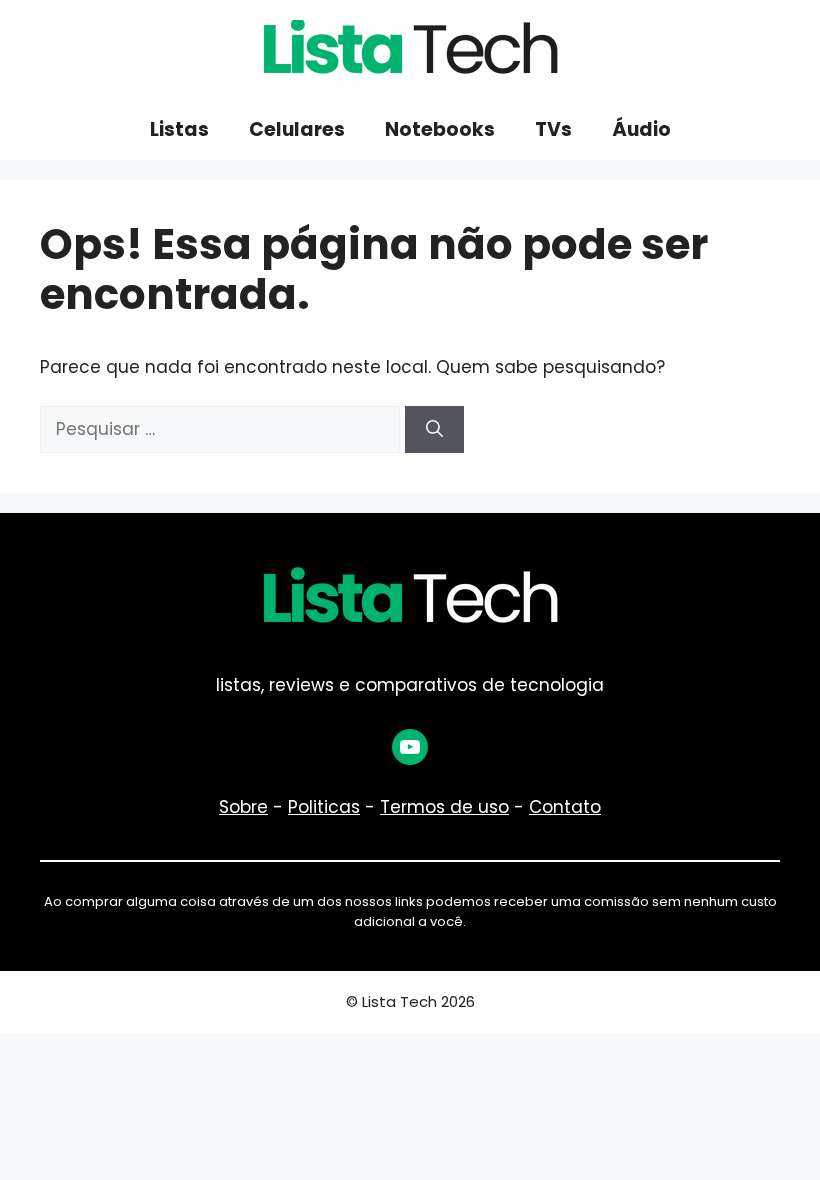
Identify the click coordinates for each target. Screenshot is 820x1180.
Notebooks (440, 129)
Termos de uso (444, 807)
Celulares (297, 129)
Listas (179, 129)
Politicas (324, 807)
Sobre (243, 807)
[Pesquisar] (434, 430)
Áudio (641, 129)
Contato (565, 807)
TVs (553, 129)
